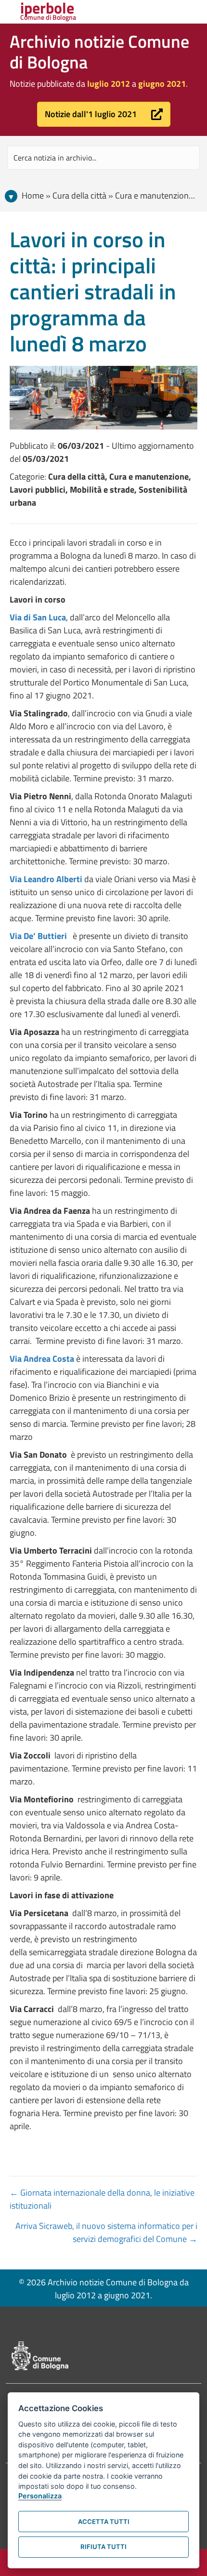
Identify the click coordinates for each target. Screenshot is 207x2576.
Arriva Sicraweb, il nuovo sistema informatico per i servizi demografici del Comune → (106, 2232)
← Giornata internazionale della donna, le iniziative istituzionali (102, 2199)
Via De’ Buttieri (39, 936)
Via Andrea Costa (42, 1359)
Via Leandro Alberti (46, 879)
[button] (104, 114)
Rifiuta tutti (103, 2547)
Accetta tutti (104, 2522)
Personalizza (40, 2496)
